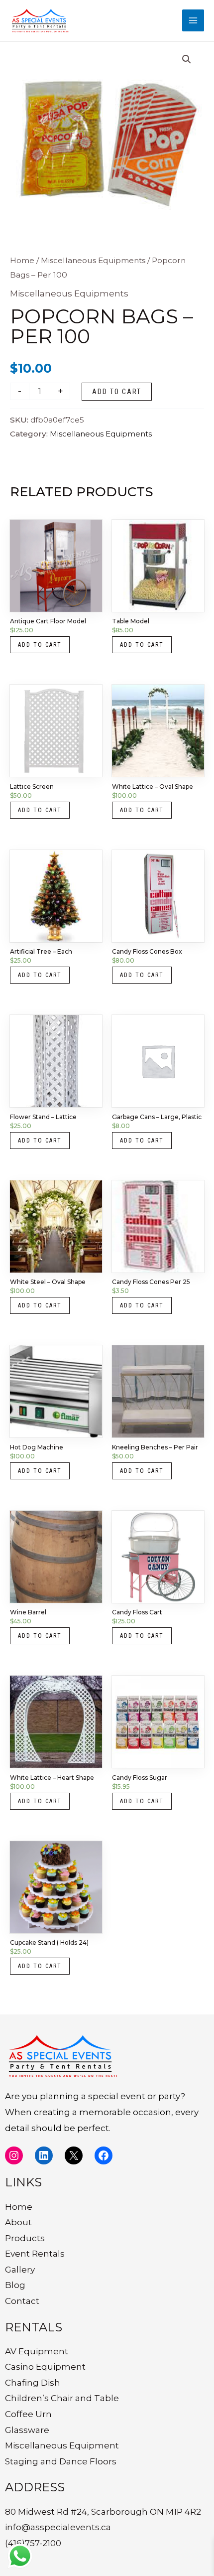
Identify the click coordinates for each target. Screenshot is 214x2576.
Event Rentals (35, 2254)
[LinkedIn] (44, 2155)
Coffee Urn (28, 2414)
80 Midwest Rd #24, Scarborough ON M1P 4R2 (103, 2512)
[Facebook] (104, 2155)
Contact (22, 2301)
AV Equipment (37, 2351)
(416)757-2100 (33, 2543)
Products (25, 2238)
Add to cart (117, 392)
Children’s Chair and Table (62, 2398)
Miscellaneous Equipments (93, 260)
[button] (187, 59)
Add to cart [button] (40, 645)
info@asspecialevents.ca (58, 2527)
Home (22, 260)
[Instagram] (14, 2155)
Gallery (20, 2270)
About (18, 2222)
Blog (15, 2285)
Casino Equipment (45, 2367)
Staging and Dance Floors (61, 2461)
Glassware (27, 2430)
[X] (74, 2155)
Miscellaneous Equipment (62, 2445)
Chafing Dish (33, 2383)
